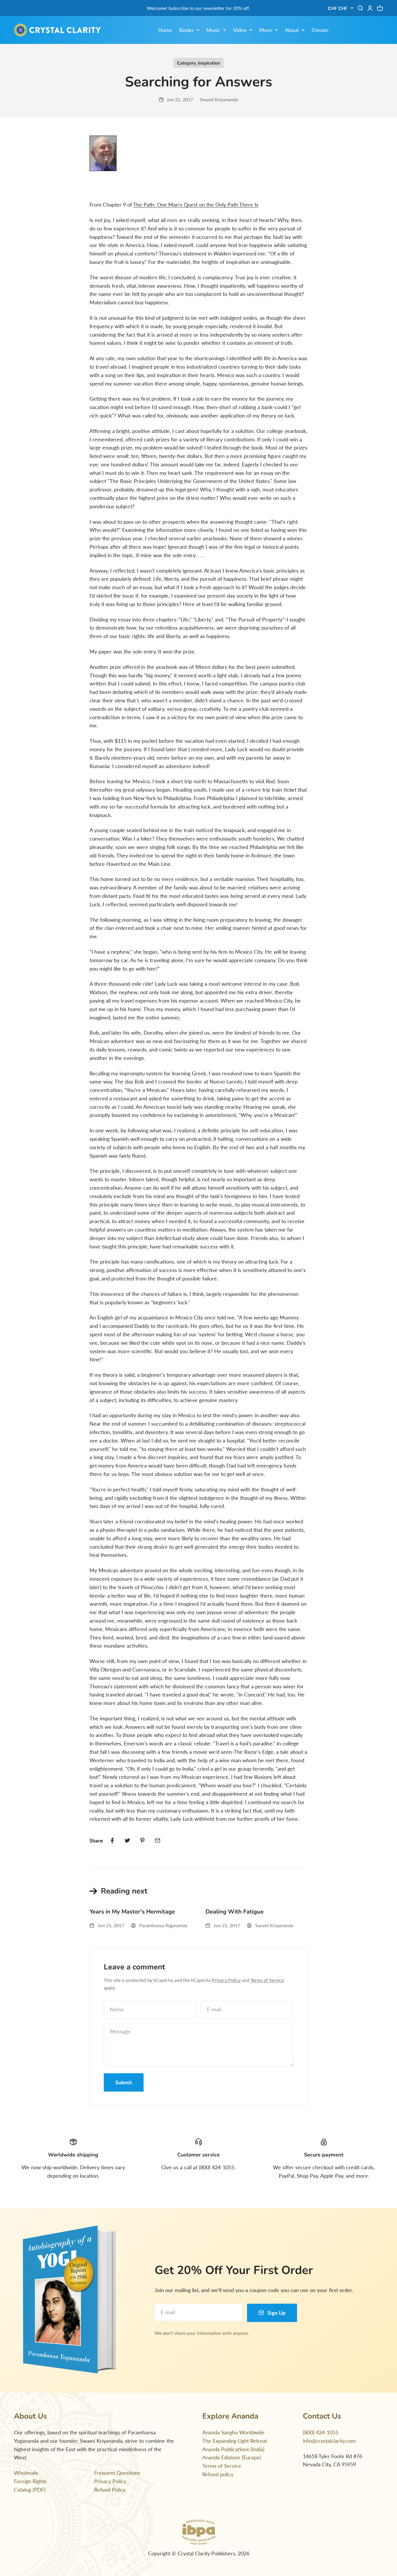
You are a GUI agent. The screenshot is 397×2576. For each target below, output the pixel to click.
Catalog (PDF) (30, 2490)
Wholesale (26, 2473)
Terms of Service (267, 1980)
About (292, 30)
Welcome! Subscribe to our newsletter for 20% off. (199, 8)
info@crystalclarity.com (329, 2441)
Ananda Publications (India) (233, 2449)
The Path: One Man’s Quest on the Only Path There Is (196, 205)
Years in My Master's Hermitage (132, 1912)
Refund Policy (110, 2490)
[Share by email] (158, 1840)
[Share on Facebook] (112, 1840)
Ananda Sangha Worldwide (233, 2432)
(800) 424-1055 (321, 2432)
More (266, 30)
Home (165, 30)
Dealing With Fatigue (235, 1912)
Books (186, 30)
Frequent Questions (117, 2473)
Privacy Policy (226, 1980)
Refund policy (218, 2474)
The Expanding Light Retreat (235, 2441)
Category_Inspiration (199, 63)
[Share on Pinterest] (142, 1840)
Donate (320, 30)
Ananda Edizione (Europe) (232, 2457)
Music (213, 30)
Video (240, 30)
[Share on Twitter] (127, 1840)
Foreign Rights (30, 2481)
